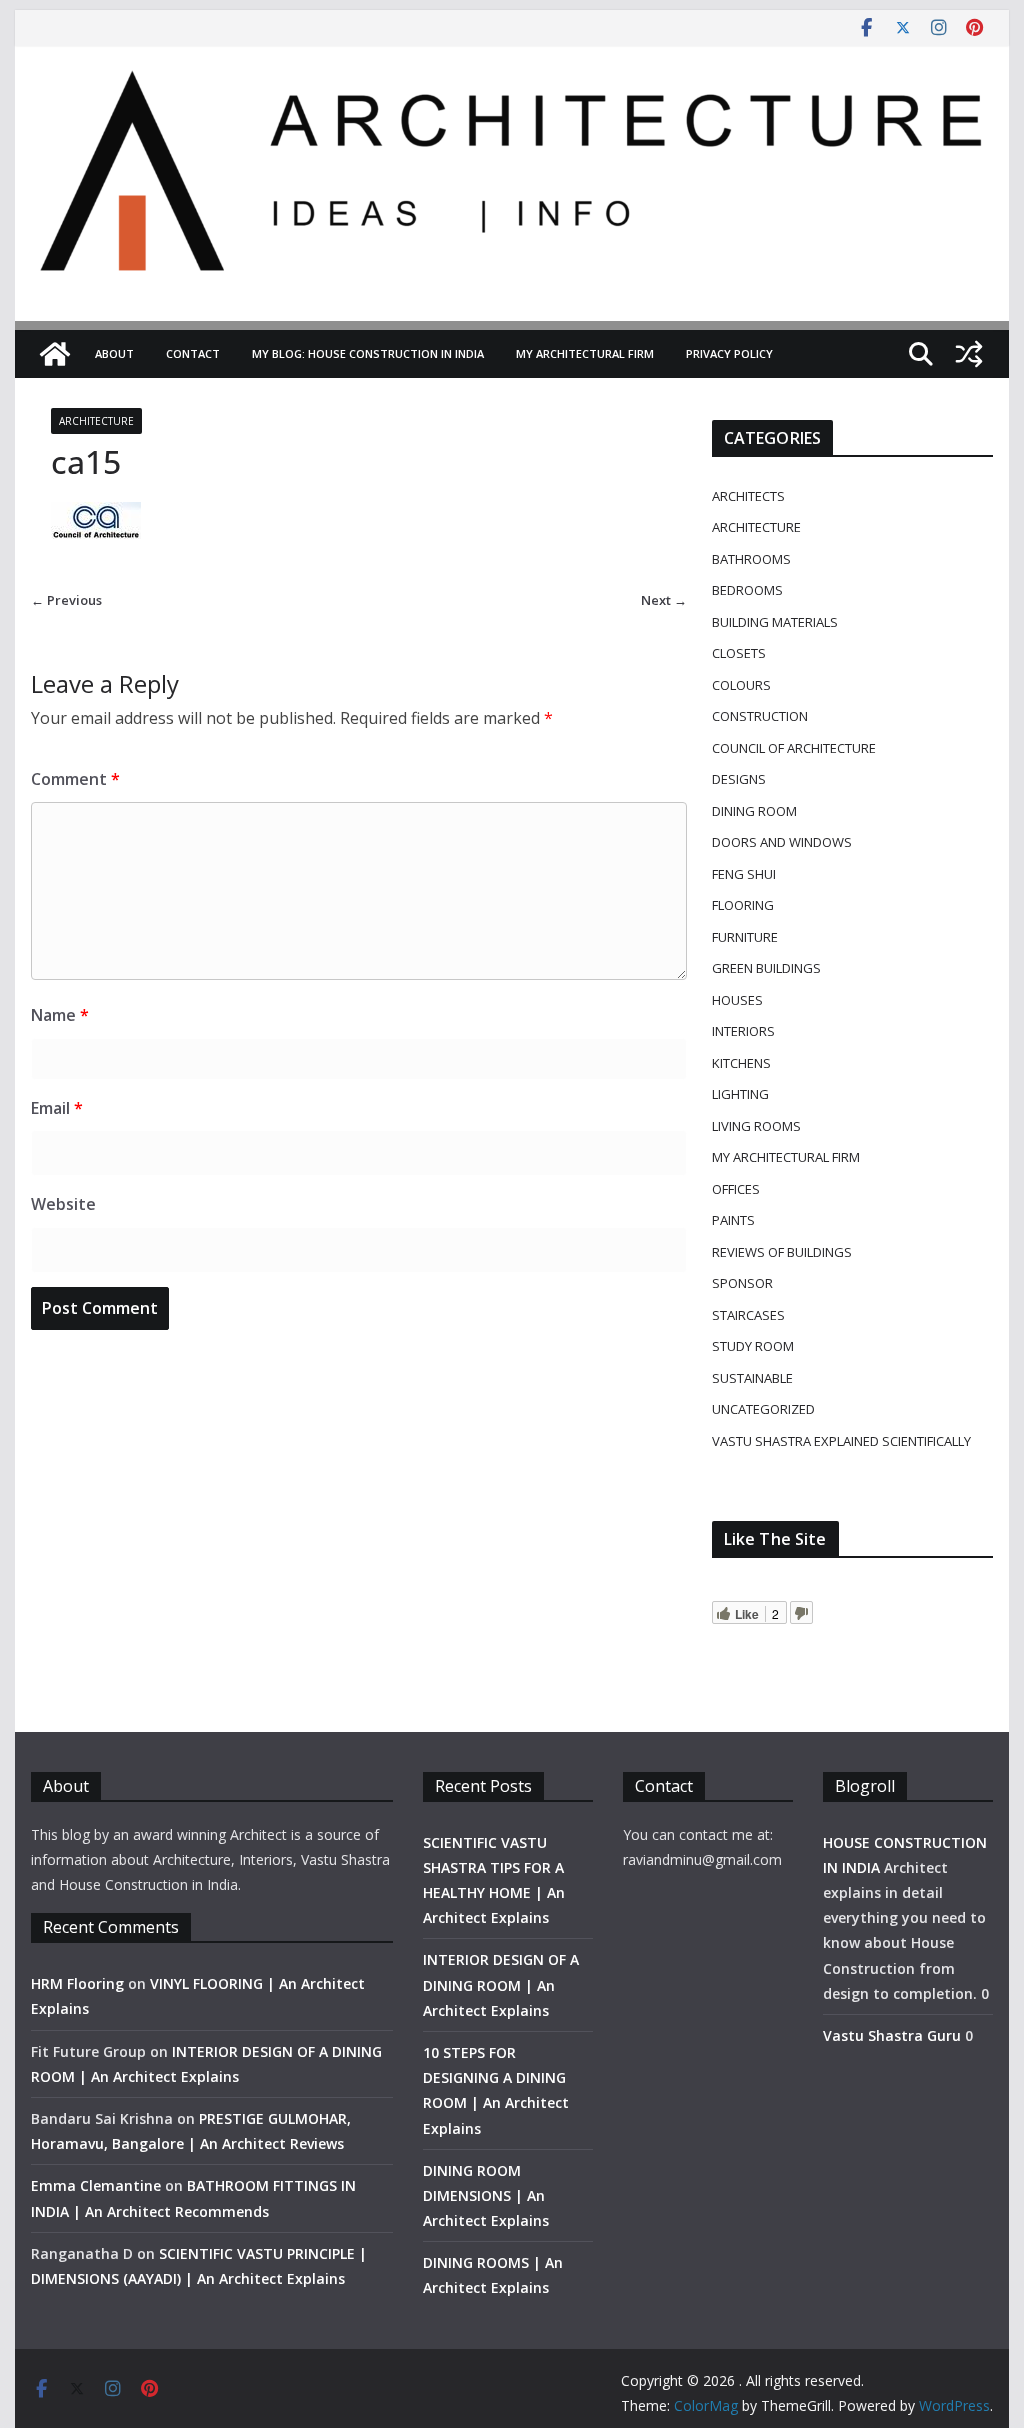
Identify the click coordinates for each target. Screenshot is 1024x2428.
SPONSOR (742, 1283)
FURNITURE (745, 937)
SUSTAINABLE (752, 1378)
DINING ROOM (754, 811)
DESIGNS (739, 779)
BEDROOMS (747, 590)
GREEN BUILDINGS (766, 968)
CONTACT (193, 353)
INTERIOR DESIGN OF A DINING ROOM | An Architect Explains (501, 1984)
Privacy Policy (729, 353)
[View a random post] (969, 354)
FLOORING (743, 905)
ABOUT (114, 353)
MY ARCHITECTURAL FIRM (585, 353)
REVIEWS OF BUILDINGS (782, 1252)
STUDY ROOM (753, 1346)
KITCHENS (741, 1063)
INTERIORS (743, 1031)
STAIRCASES (748, 1315)
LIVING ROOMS (756, 1126)
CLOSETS (739, 653)
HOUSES (737, 1000)
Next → (664, 600)
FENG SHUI (744, 874)
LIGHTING (740, 1094)
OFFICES (736, 1189)
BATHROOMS (751, 559)
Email (57, 1108)
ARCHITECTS (748, 496)
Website (63, 1204)
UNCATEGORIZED (763, 1409)
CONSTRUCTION (760, 716)
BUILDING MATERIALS (775, 622)
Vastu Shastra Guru (892, 2035)
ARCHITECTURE (96, 421)
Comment (75, 779)
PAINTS (733, 1220)
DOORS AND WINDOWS (782, 842)
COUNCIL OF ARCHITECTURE (794, 748)
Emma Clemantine (96, 2185)
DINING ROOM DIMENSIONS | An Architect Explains (486, 2195)
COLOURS (741, 685)
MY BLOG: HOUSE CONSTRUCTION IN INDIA (368, 353)
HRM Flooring (77, 1983)
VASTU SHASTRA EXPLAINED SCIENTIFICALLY (841, 1441)
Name (60, 1015)
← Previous (66, 600)
